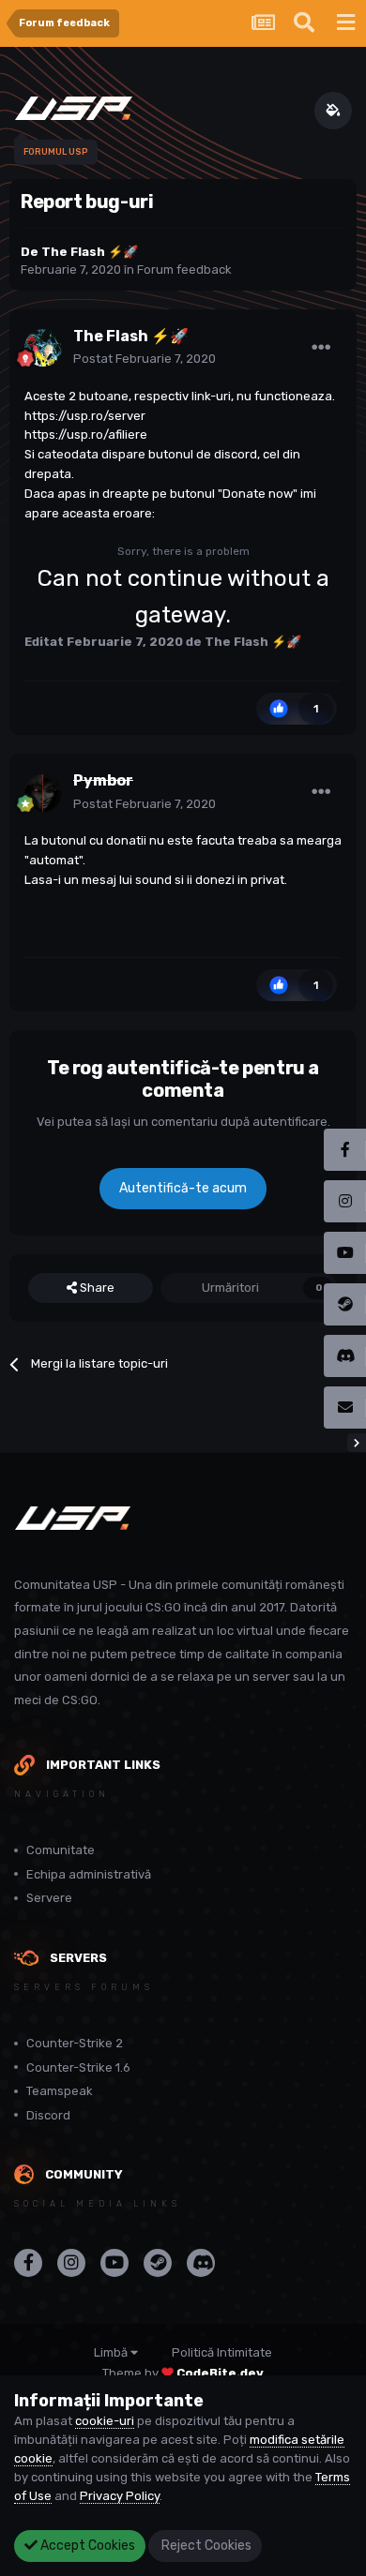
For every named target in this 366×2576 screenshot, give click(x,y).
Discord (48, 2115)
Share (96, 1288)
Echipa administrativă (89, 1874)
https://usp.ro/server (85, 416)
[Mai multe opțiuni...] (321, 348)
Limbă (112, 2352)
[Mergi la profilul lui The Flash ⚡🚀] (43, 348)
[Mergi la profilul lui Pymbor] (43, 793)
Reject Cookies (205, 2546)
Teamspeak (60, 2091)
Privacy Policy (120, 2496)
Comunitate (61, 1850)
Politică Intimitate (222, 2352)
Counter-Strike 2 (75, 2043)
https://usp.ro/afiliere (86, 434)
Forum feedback (184, 270)
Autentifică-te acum (183, 1188)
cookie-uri (105, 2421)
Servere (49, 1898)
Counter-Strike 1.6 (78, 2067)
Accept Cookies (86, 2546)
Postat (145, 359)
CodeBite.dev (220, 2373)
